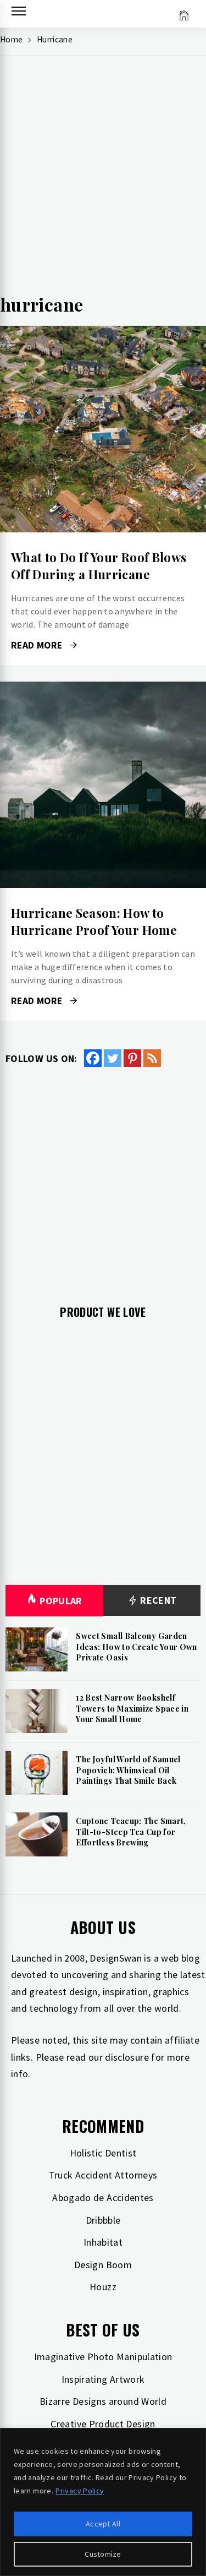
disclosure (127, 2057)
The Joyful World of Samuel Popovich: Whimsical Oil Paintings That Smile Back (128, 1770)
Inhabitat (103, 2242)
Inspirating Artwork (103, 2379)
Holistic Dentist (103, 2153)
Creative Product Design (103, 2424)
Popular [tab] (61, 1601)
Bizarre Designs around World (103, 2401)
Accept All (103, 2524)
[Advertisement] (103, 178)
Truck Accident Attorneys (103, 2175)
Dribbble (103, 2220)
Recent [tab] (157, 1600)
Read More (103, 429)
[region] (103, 2502)
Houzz (103, 2287)
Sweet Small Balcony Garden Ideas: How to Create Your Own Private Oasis (136, 1647)
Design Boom (103, 2265)
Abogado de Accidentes (103, 2198)
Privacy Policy (80, 2491)
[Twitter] (113, 1058)
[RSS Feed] (152, 1058)
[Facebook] (93, 1058)
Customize (103, 2554)
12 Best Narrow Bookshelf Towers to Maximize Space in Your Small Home (132, 1708)
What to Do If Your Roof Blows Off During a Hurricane (99, 566)
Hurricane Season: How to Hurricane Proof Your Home (94, 921)
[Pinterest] (132, 1058)
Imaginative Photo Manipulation (103, 2357)
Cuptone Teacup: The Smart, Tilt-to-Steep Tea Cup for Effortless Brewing (131, 1832)
